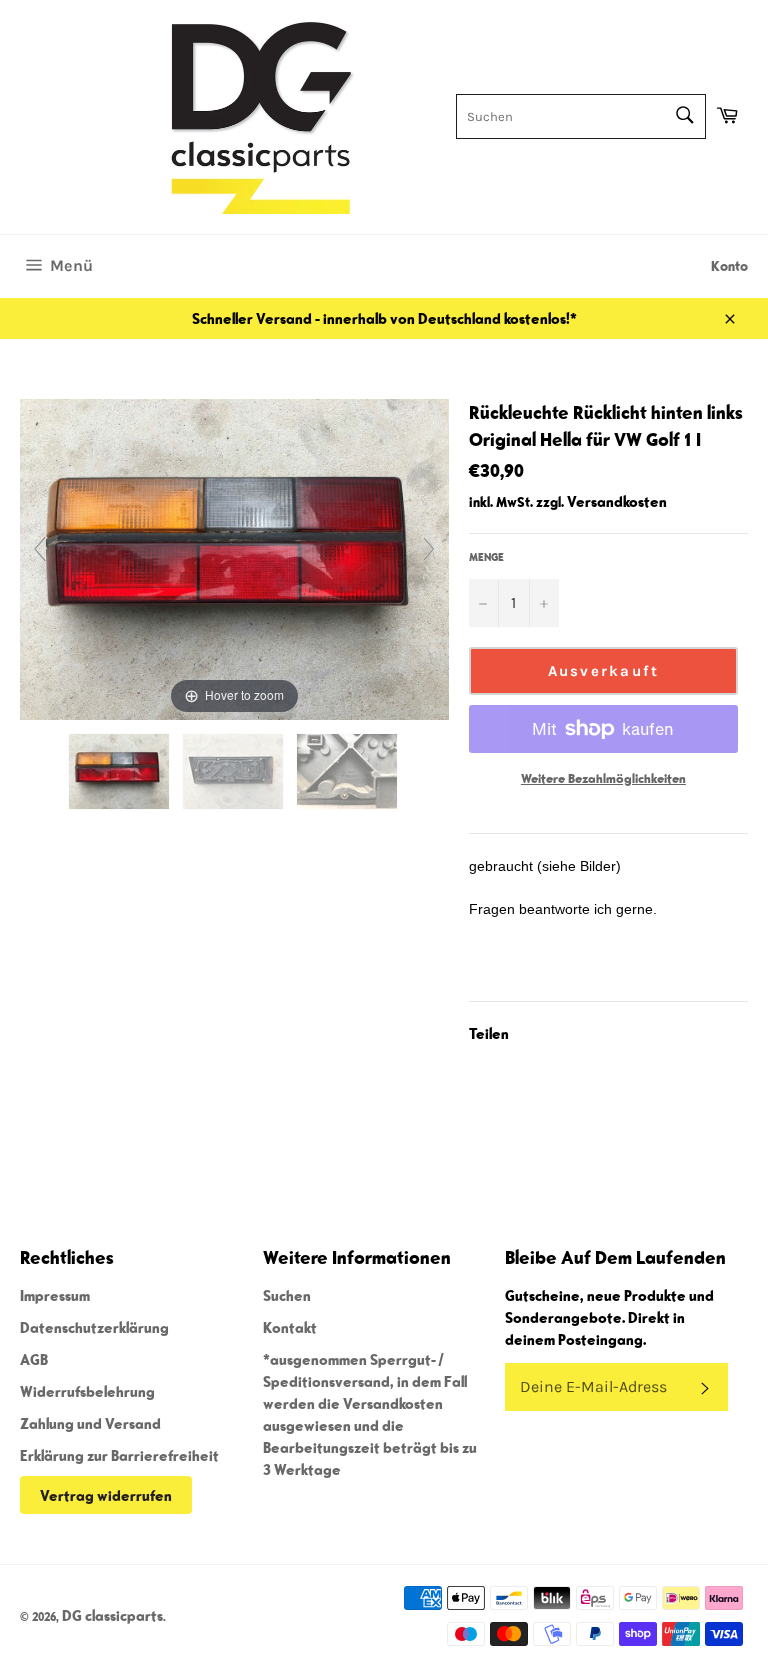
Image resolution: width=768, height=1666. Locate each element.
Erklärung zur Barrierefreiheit (119, 1455)
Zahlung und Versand (90, 1423)
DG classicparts (112, 1615)
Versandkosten (617, 501)
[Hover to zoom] (234, 557)
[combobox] (581, 116)
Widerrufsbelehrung (87, 1391)
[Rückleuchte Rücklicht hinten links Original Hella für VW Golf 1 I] (120, 771)
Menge (486, 556)
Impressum (55, 1295)
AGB (34, 1359)
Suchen (287, 1295)
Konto (729, 266)
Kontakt (290, 1327)
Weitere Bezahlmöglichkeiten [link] (603, 778)
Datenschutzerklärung (94, 1327)
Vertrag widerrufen (106, 1495)
